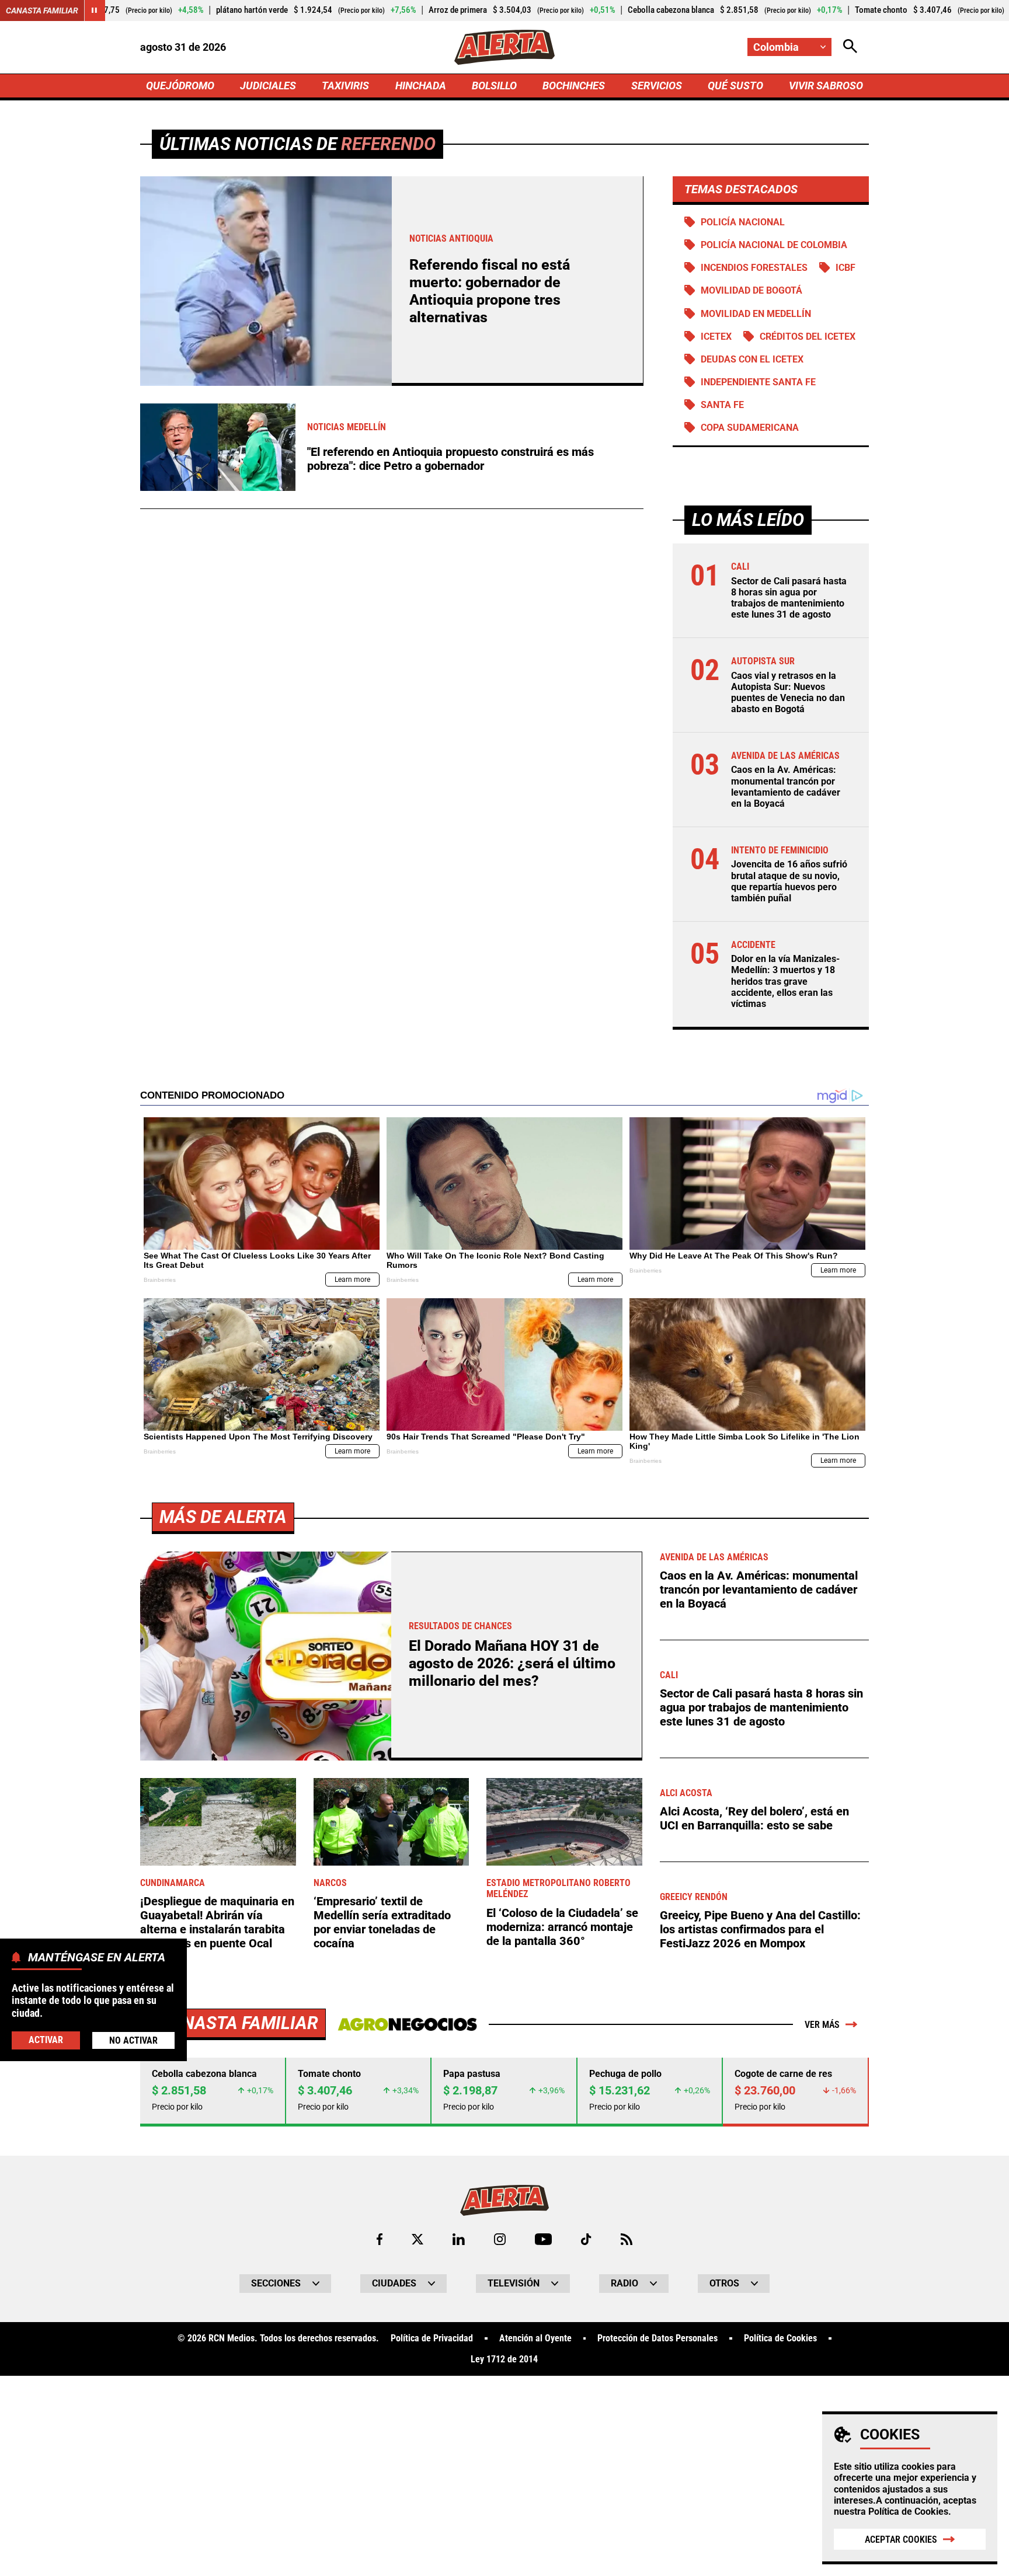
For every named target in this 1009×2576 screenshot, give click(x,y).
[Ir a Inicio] (504, 47)
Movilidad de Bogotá (751, 290)
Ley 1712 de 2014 (504, 2359)
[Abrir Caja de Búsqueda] (850, 47)
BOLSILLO (494, 86)
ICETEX (716, 337)
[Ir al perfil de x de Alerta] (417, 2239)
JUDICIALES (268, 86)
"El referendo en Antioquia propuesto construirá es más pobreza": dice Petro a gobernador (450, 459)
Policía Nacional (743, 222)
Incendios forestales (754, 268)
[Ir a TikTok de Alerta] (586, 2239)
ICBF (846, 268)
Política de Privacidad (432, 2338)
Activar (46, 2039)
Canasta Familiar (42, 11)
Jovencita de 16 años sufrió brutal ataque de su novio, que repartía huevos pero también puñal (789, 881)
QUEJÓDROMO (180, 86)
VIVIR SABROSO (826, 86)
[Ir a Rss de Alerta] (627, 2239)
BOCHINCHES (574, 86)
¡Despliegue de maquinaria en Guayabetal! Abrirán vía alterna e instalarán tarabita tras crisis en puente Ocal (217, 1922)
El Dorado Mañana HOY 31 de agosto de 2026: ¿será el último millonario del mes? (512, 1663)
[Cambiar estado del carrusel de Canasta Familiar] (95, 11)
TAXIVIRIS (345, 86)
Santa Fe (722, 405)
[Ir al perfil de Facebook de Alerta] (380, 2239)
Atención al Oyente (535, 2338)
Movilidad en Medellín (756, 314)
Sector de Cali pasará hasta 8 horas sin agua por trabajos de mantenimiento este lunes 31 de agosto (789, 598)
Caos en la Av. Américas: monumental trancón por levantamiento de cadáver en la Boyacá (786, 787)
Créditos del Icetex (808, 337)
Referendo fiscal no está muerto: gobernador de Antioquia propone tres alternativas (490, 291)
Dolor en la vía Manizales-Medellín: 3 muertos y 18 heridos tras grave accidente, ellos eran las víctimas (785, 981)
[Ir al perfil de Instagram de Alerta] (500, 2239)
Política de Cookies (908, 2511)
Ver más (822, 2025)
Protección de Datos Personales (657, 2338)
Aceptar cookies (901, 2540)
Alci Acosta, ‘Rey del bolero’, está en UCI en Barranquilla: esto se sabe (754, 1818)
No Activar (133, 2040)
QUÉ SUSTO (735, 86)
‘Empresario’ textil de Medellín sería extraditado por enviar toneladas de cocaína (382, 1922)
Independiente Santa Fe (758, 382)
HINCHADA (421, 86)
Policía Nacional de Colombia (774, 245)
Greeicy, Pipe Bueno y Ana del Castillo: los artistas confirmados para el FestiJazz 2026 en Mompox (760, 1929)
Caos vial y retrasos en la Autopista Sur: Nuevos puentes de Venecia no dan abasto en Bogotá (788, 693)
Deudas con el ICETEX (752, 359)
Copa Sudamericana (750, 428)
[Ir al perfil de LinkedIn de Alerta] (459, 2239)
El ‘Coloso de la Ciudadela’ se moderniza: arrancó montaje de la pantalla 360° (562, 1927)
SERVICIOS (657, 86)
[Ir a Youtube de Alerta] (543, 2239)
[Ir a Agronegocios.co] (407, 2024)
